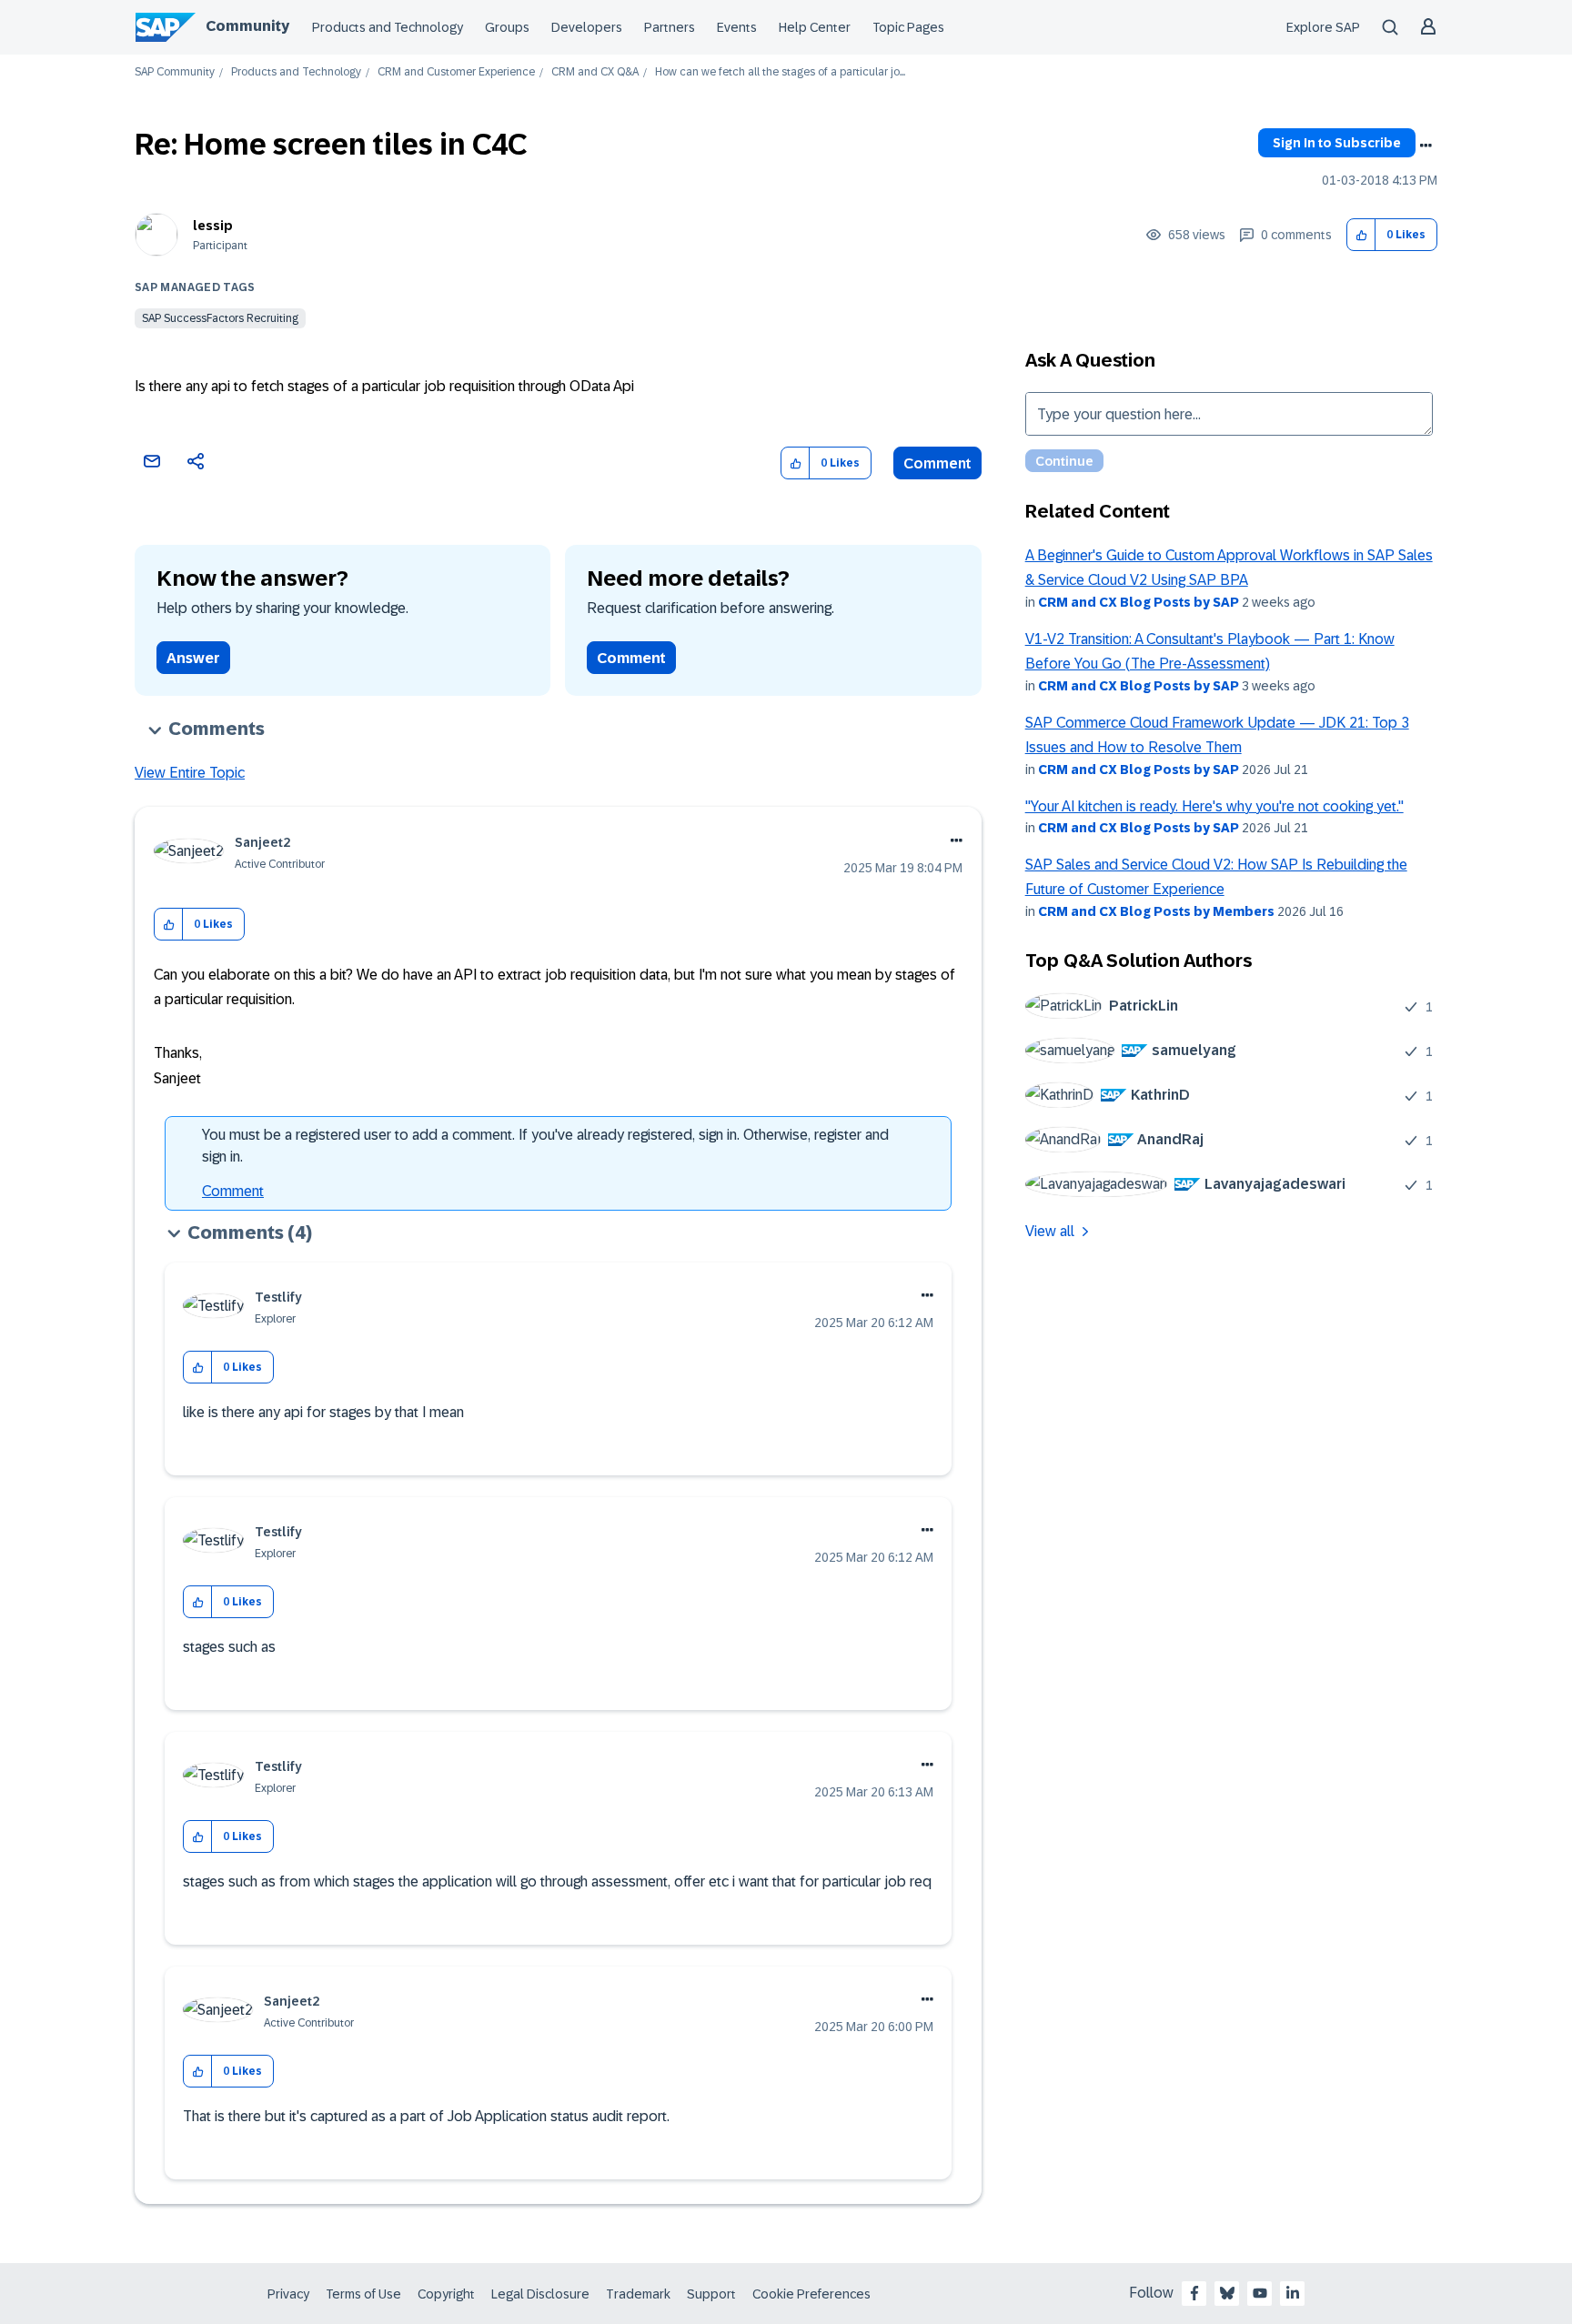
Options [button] (1426, 146)
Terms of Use (363, 2294)
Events (737, 27)
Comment (937, 463)
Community (247, 26)
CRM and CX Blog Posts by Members (1156, 911)
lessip (213, 226)
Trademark (638, 2294)
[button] (1361, 235)
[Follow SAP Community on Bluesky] (1227, 2293)
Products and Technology (388, 27)
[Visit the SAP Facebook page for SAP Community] (1194, 2293)
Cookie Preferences (811, 2294)
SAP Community (175, 72)
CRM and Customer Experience (456, 72)
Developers (587, 27)
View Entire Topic (190, 773)
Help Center (815, 27)
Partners (670, 27)
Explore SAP (1323, 27)
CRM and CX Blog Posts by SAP (1139, 602)
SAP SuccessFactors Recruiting (220, 318)
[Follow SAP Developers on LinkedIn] (1293, 2293)
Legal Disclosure (540, 2294)
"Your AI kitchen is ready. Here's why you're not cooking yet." (1214, 806)
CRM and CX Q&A (595, 72)
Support (711, 2294)
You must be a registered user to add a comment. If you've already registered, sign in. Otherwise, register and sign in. (545, 1146)
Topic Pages (908, 27)
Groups (507, 27)
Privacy (288, 2294)
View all (1050, 1231)
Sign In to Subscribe (1337, 143)
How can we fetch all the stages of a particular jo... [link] (780, 72)
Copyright (446, 2294)
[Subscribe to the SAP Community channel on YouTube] (1260, 2293)
